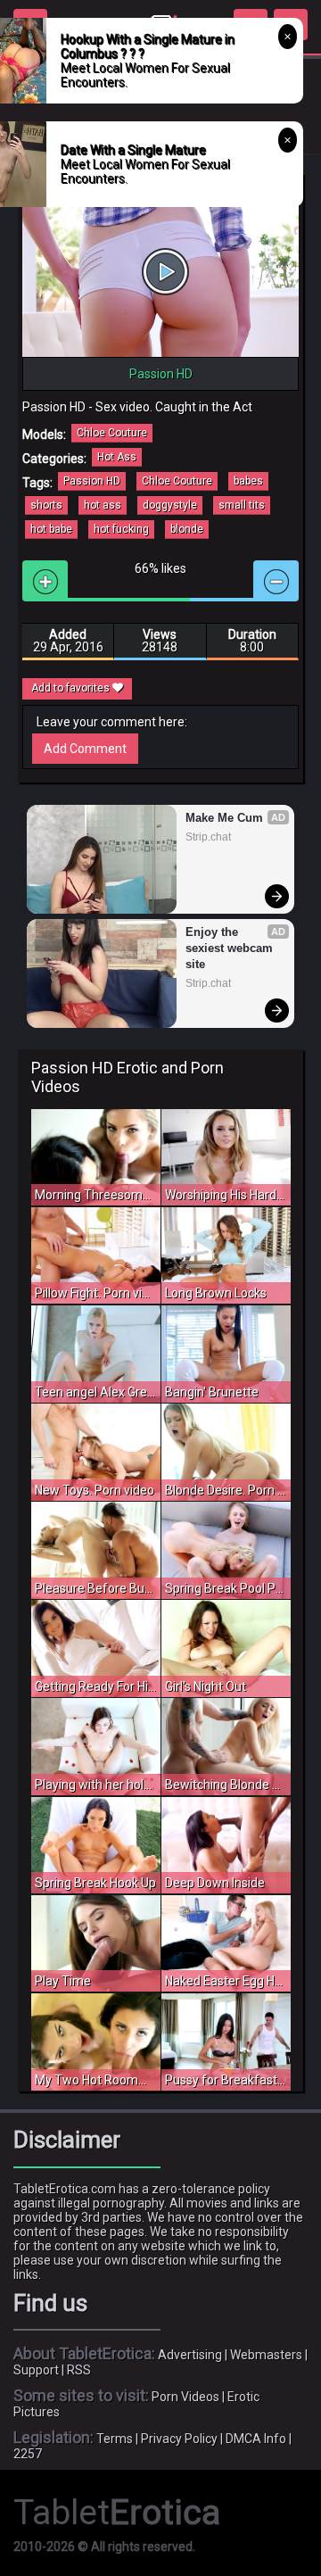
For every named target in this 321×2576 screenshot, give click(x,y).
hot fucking (121, 529)
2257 (28, 2454)
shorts (46, 505)
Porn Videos (185, 2397)
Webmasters (266, 2355)
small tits (242, 505)
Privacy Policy (179, 2439)
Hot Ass (117, 457)
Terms (115, 2439)
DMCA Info (256, 2439)
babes (248, 481)
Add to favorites (72, 688)
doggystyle (170, 505)
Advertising (190, 2355)
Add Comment (85, 749)
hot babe (51, 529)
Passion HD (92, 481)
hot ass (103, 505)
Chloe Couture (112, 433)
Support (36, 2370)
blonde (187, 529)
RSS (79, 2370)
